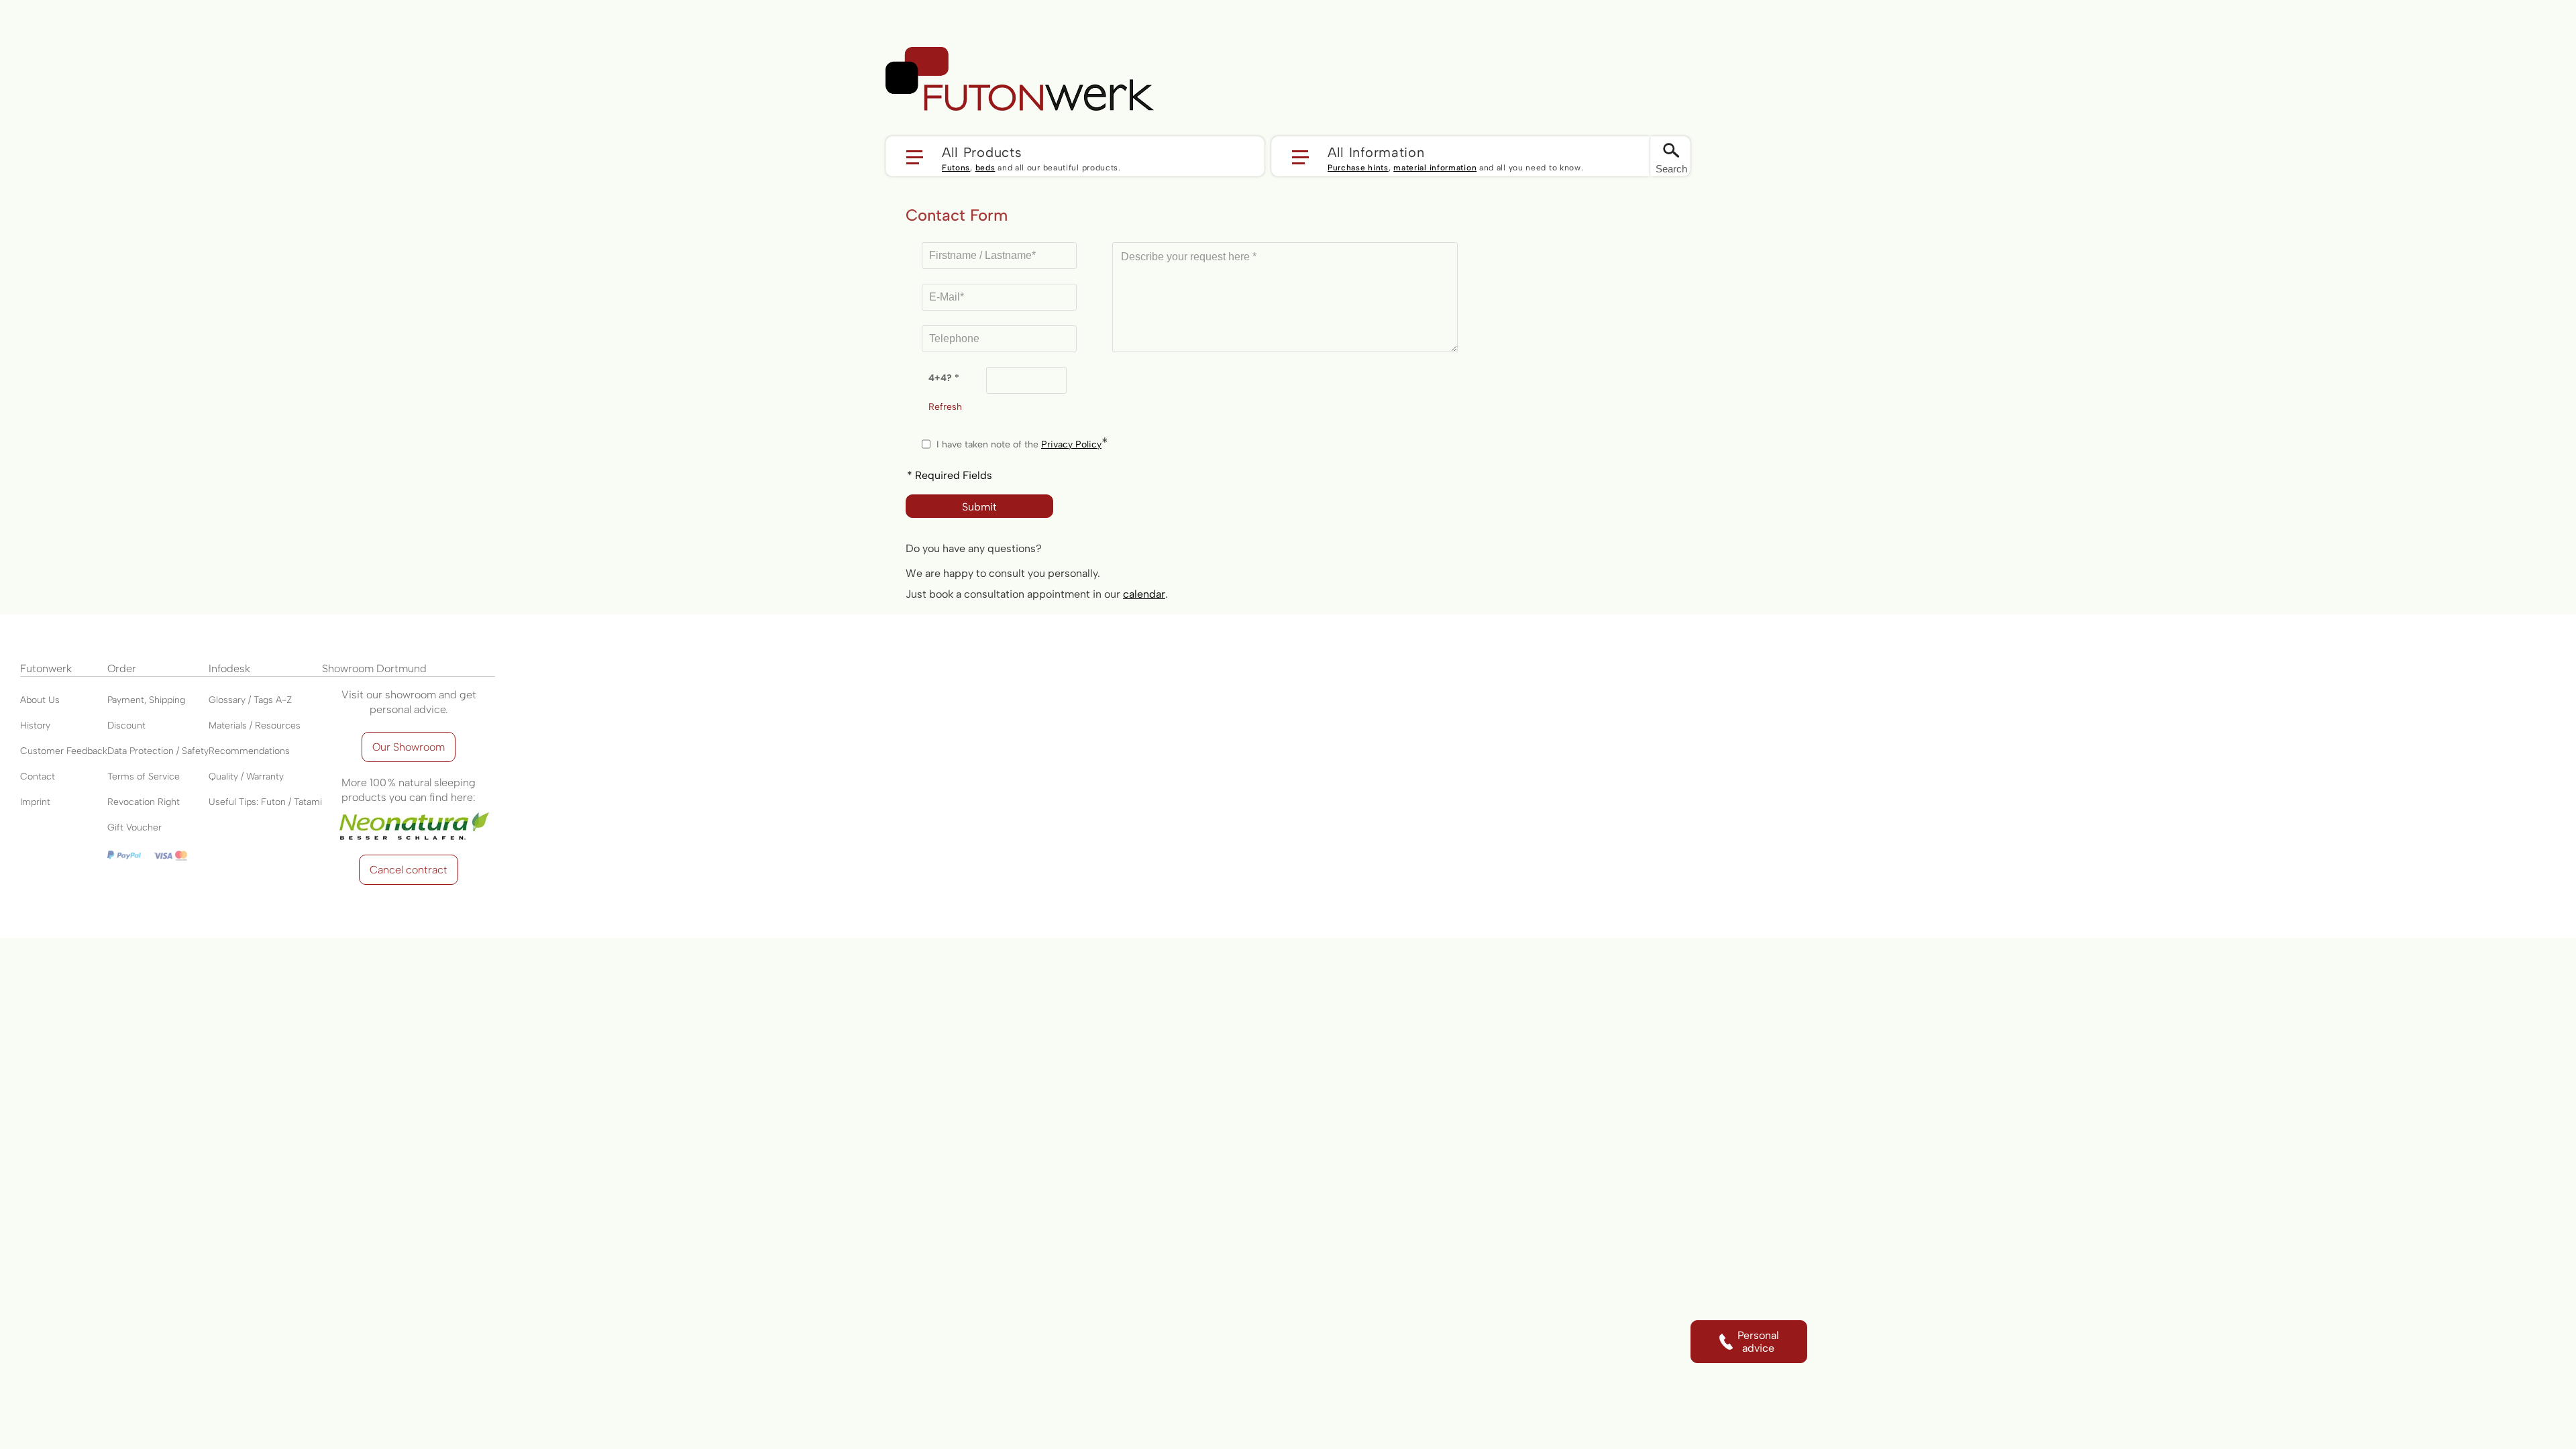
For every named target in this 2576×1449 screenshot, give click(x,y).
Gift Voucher (135, 827)
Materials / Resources (255, 726)
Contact (38, 776)
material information (1435, 168)
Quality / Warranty (246, 776)
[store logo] (1020, 79)
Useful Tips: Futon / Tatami (265, 802)
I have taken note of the (1019, 444)
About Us (40, 700)
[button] (1075, 156)
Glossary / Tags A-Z (250, 700)
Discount (126, 726)
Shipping (167, 700)
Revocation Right (144, 802)
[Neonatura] (409, 812)
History (35, 726)
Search (1671, 169)
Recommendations (249, 751)
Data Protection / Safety (158, 751)
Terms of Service (144, 776)
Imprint (35, 802)
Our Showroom (409, 747)
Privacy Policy (1071, 444)
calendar (1144, 594)
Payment (126, 700)
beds (985, 168)
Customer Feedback (64, 751)
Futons (956, 168)
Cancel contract (409, 870)
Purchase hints (1358, 168)
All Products (982, 152)
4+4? (942, 378)
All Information (1376, 152)
